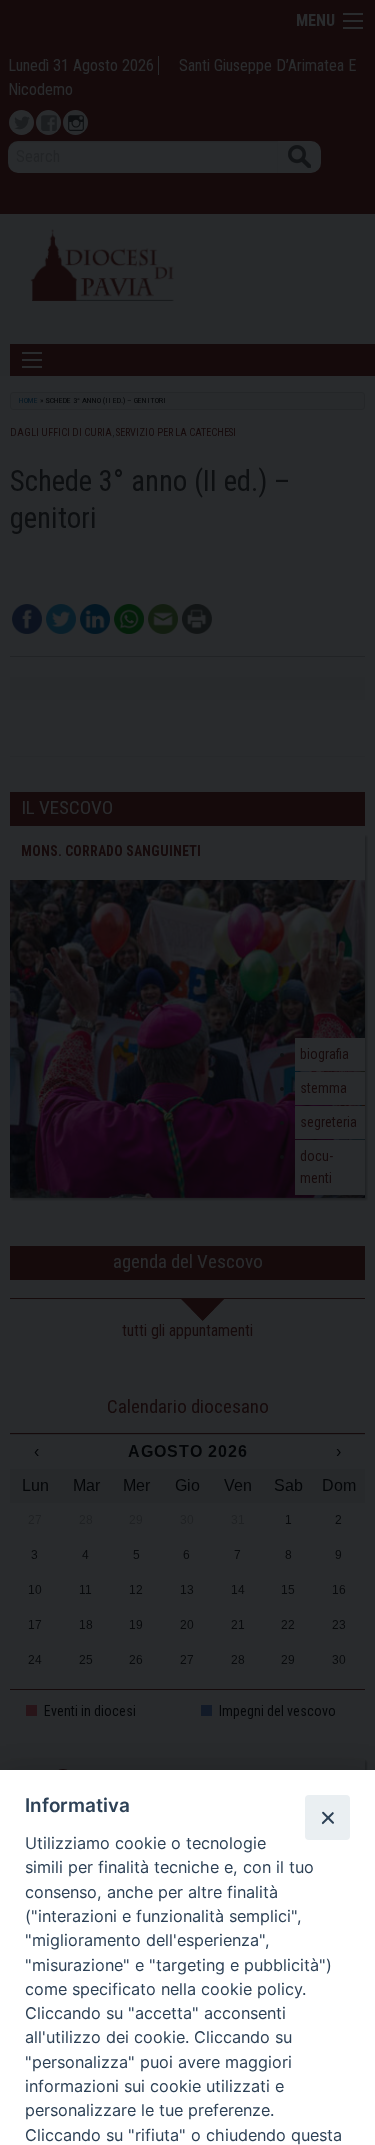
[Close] (327, 1817)
